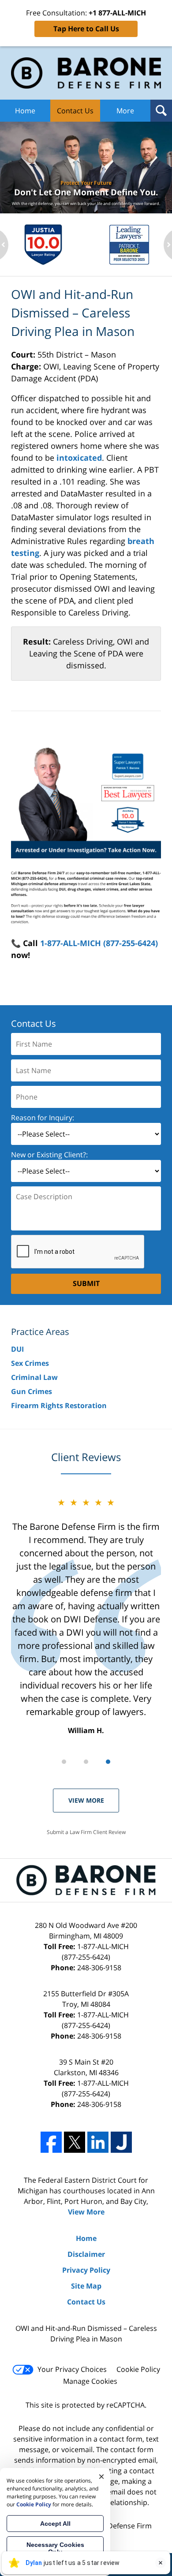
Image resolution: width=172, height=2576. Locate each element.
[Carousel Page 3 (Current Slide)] (108, 1762)
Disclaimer (86, 2254)
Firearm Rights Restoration (59, 1405)
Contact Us (75, 111)
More (125, 111)
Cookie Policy (138, 2369)
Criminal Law (34, 1377)
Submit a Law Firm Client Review (86, 1832)
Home (25, 111)
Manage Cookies (90, 2381)
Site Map (86, 2286)
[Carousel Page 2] (86, 1762)
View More (86, 1800)
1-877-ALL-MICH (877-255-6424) (99, 943)
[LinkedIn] (98, 2142)
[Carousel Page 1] (64, 1762)
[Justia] (121, 2142)
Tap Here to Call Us (86, 29)
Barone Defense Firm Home (86, 73)
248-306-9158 (99, 1968)
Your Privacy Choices (72, 2369)
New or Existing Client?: (49, 1155)
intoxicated (79, 458)
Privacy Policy (86, 2270)
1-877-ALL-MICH (95, 1952)
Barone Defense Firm (117, 2526)
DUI (17, 1349)
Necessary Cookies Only (55, 2548)
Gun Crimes (32, 1391)
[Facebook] (51, 2142)
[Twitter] (75, 2142)
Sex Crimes (30, 1363)
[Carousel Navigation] (86, 1761)
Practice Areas (40, 1332)
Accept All (55, 2524)
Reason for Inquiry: (43, 1118)
